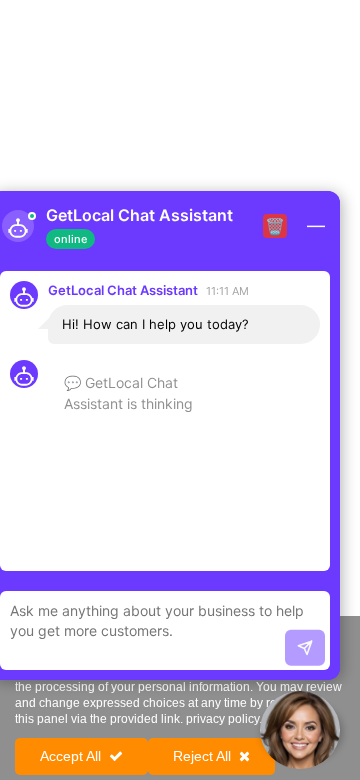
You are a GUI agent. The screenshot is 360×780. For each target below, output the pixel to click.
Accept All (70, 756)
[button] (300, 730)
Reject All (202, 756)
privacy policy (222, 719)
